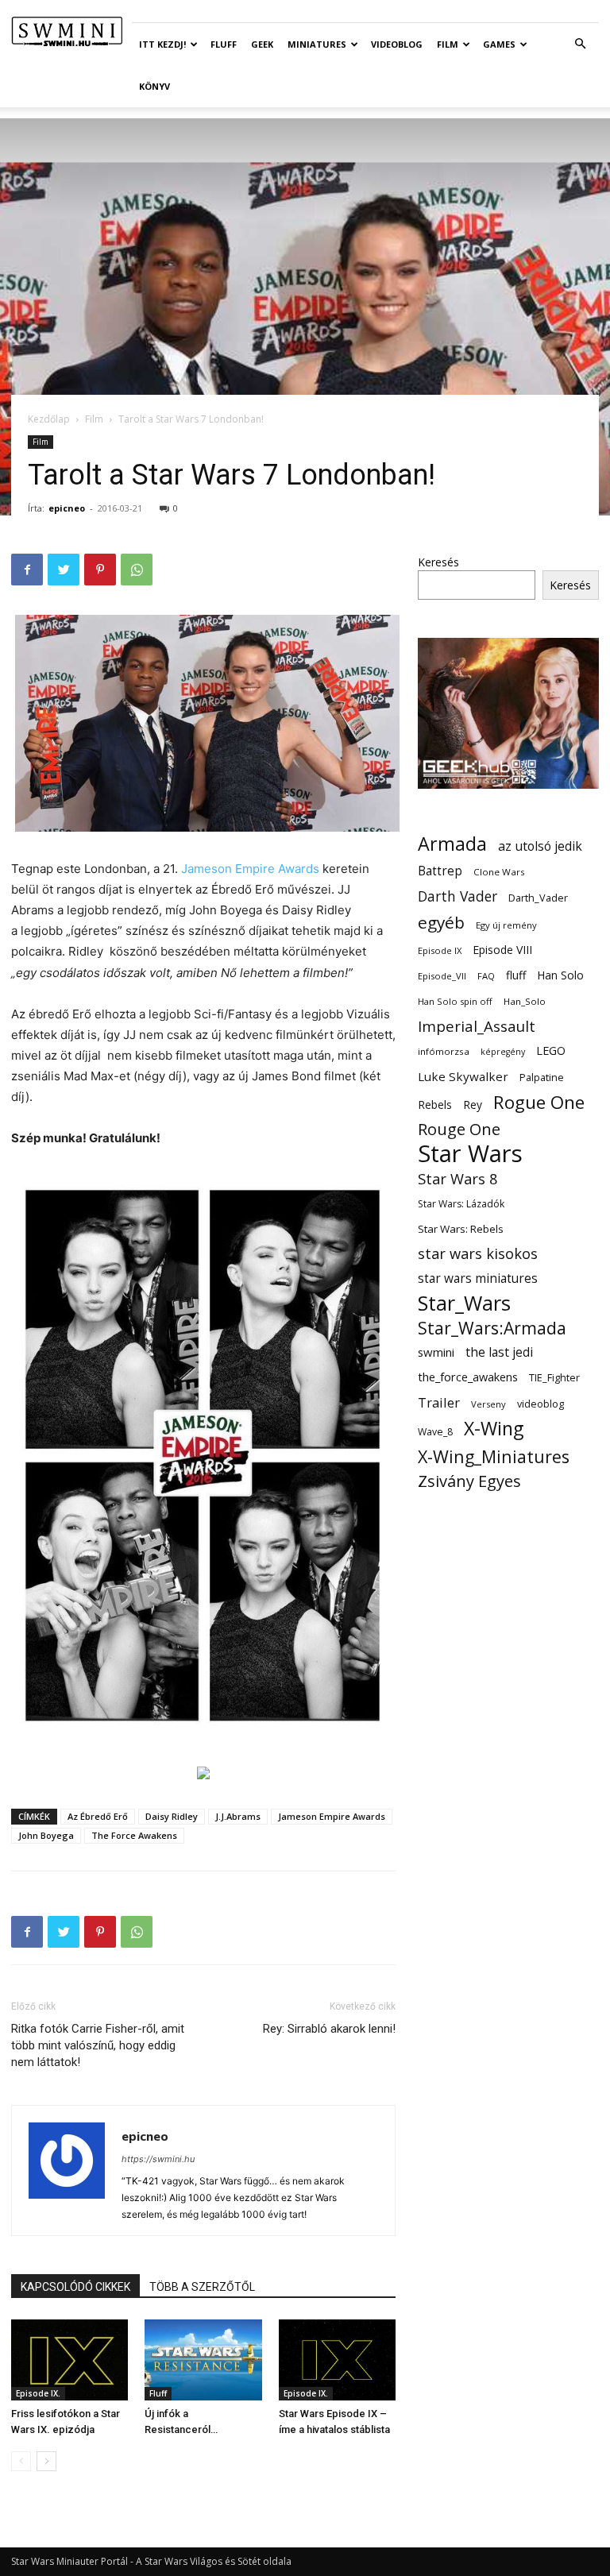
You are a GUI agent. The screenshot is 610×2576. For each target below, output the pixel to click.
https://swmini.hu (158, 2159)
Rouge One (459, 1129)
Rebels (435, 1105)
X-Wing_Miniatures (494, 1456)
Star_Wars (464, 1303)
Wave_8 (435, 1432)
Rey (473, 1105)
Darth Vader (457, 896)
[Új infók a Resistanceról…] (203, 2360)
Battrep (440, 871)
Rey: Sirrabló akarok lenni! (329, 2029)
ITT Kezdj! (162, 44)
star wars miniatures (478, 1278)
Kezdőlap (49, 419)
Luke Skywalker (463, 1076)
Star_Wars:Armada (492, 1328)
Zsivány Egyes (469, 1481)
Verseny (488, 1404)
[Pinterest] (100, 570)
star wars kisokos (478, 1254)
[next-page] (46, 2461)
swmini (436, 1352)
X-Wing (494, 1429)
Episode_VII (442, 976)
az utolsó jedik (540, 846)
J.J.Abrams (238, 1816)
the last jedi (499, 1352)
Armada (452, 844)
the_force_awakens (468, 1377)
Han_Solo (525, 1001)
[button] (580, 44)
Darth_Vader (538, 898)
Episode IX (440, 950)
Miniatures (317, 44)
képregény (503, 1052)
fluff (516, 975)
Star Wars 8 (458, 1178)
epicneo (67, 508)
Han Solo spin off (455, 1001)
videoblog (541, 1404)
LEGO (551, 1050)
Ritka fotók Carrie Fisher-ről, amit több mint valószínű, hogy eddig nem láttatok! (98, 2045)
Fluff (224, 44)
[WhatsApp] (137, 570)
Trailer (439, 1402)
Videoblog (397, 44)
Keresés (438, 562)
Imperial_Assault (477, 1026)
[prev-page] (21, 2461)
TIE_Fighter (554, 1378)
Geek (262, 44)
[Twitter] (64, 570)
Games (499, 44)
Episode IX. (38, 2393)
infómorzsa (444, 1051)
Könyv (154, 86)
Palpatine (542, 1078)
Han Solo (560, 975)
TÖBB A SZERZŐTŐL (202, 2287)
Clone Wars (499, 872)
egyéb (441, 923)
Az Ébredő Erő (98, 1816)
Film (448, 44)
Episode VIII (502, 950)
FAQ (486, 976)
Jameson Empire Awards (250, 869)
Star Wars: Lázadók (461, 1204)
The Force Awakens (134, 1835)
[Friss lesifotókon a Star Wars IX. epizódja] (69, 2360)
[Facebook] (27, 570)
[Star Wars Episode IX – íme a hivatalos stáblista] (337, 2360)
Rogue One (539, 1102)
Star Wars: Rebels (461, 1229)
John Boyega (46, 1835)
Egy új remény (506, 925)
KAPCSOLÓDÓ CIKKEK (75, 2287)
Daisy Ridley (172, 1816)
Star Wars (470, 1154)
